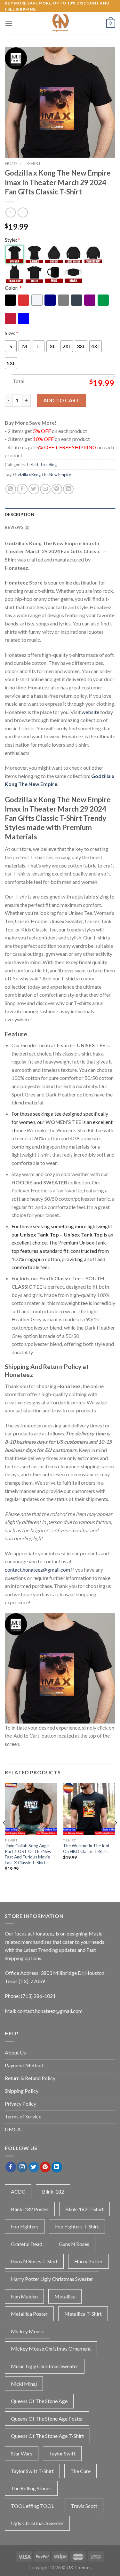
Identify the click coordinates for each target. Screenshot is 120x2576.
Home (11, 163)
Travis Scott (84, 2506)
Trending (48, 465)
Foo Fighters (25, 2226)
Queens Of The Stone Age (39, 2401)
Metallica (65, 2296)
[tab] (60, 514)
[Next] (116, 1835)
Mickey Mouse (28, 2331)
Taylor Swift (62, 2453)
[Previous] (4, 1835)
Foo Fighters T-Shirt (77, 2226)
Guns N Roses (74, 2244)
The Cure (80, 2471)
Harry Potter (88, 2261)
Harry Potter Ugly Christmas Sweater (52, 2279)
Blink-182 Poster (30, 2209)
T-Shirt (32, 163)
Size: (12, 333)
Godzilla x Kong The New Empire (42, 475)
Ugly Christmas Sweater (37, 2523)
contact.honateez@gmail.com (37, 1570)
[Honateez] (60, 23)
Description (20, 514)
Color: (13, 288)
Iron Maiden (24, 2296)
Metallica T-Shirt (83, 2314)
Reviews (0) (17, 527)
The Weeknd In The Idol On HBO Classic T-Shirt (86, 1849)
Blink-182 (53, 2191)
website (90, 712)
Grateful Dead (27, 2244)
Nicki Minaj (24, 2384)
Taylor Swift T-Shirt (32, 2471)
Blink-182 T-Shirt (84, 2209)
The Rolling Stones (31, 2488)
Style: (12, 240)
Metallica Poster (29, 2314)
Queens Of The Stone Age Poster (47, 2419)
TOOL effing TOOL (32, 2506)
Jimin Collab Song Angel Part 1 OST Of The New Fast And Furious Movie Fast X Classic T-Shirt (28, 1854)
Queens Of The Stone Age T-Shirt (47, 2436)
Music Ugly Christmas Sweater (45, 2366)
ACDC (18, 2191)
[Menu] (9, 24)
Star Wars (22, 2453)
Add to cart (61, 400)
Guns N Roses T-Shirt (34, 2261)
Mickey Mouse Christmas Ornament (51, 2348)
